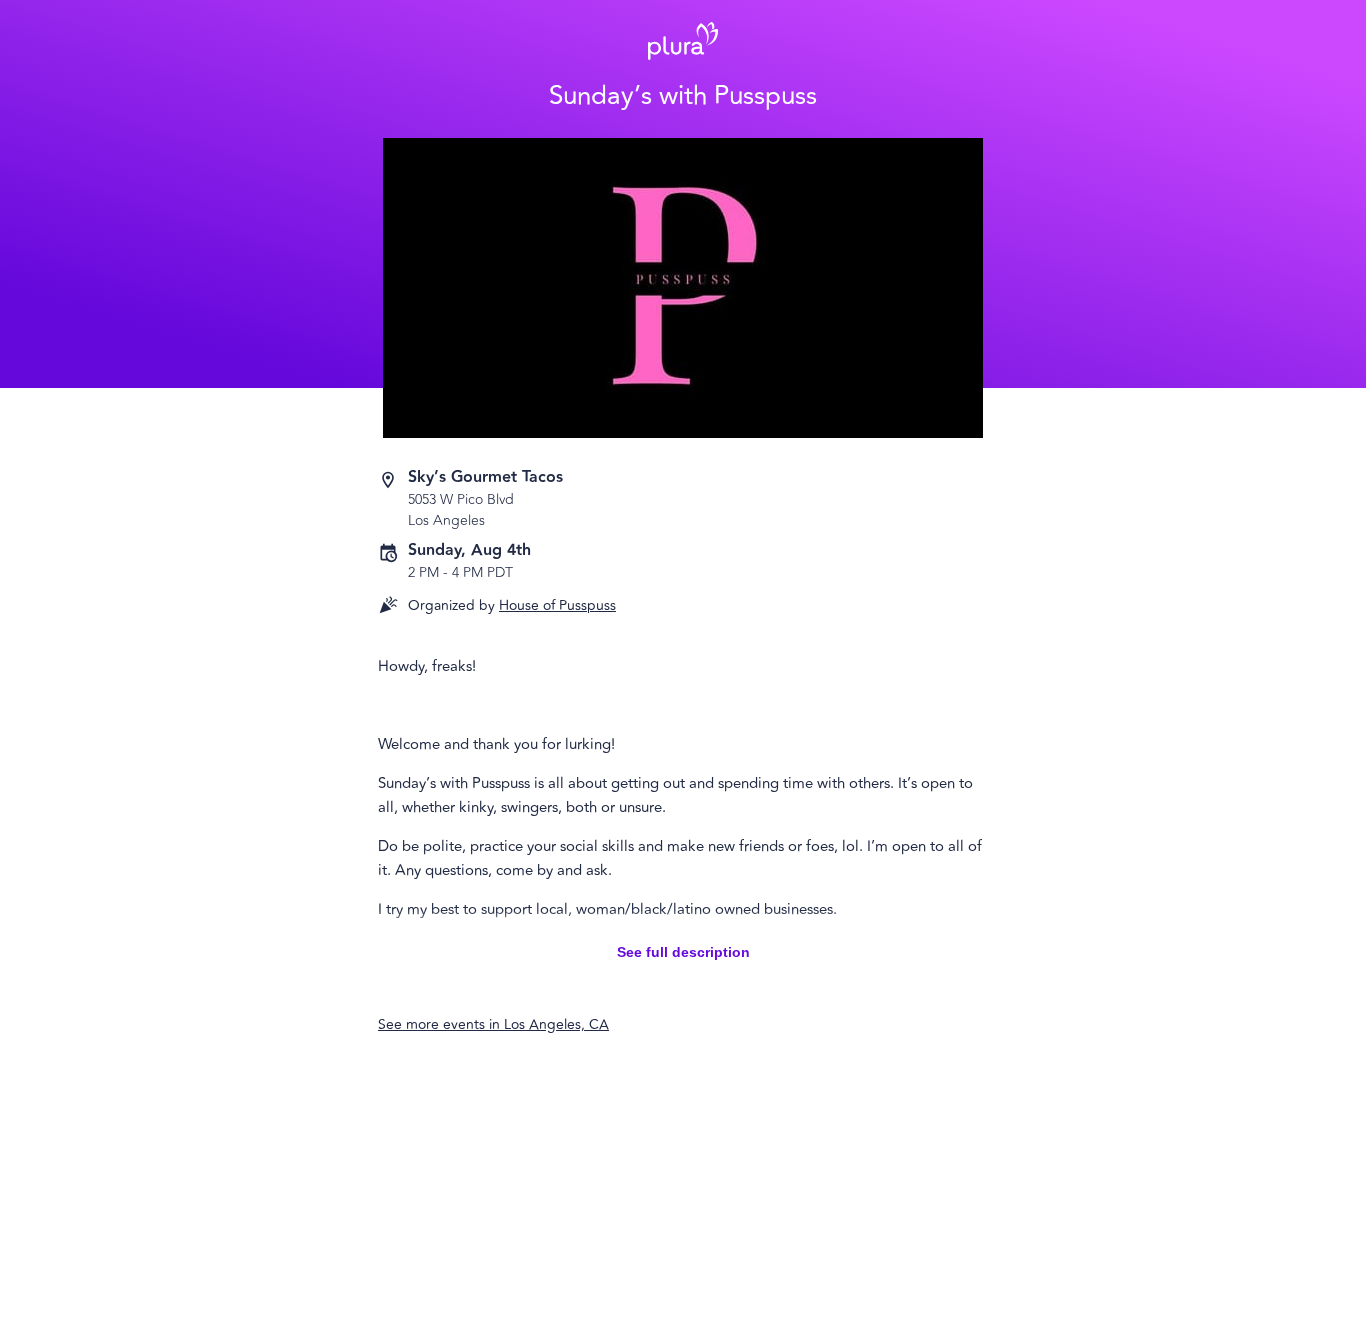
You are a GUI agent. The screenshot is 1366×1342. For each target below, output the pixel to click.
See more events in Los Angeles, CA (493, 1024)
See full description (683, 952)
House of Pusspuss (557, 605)
